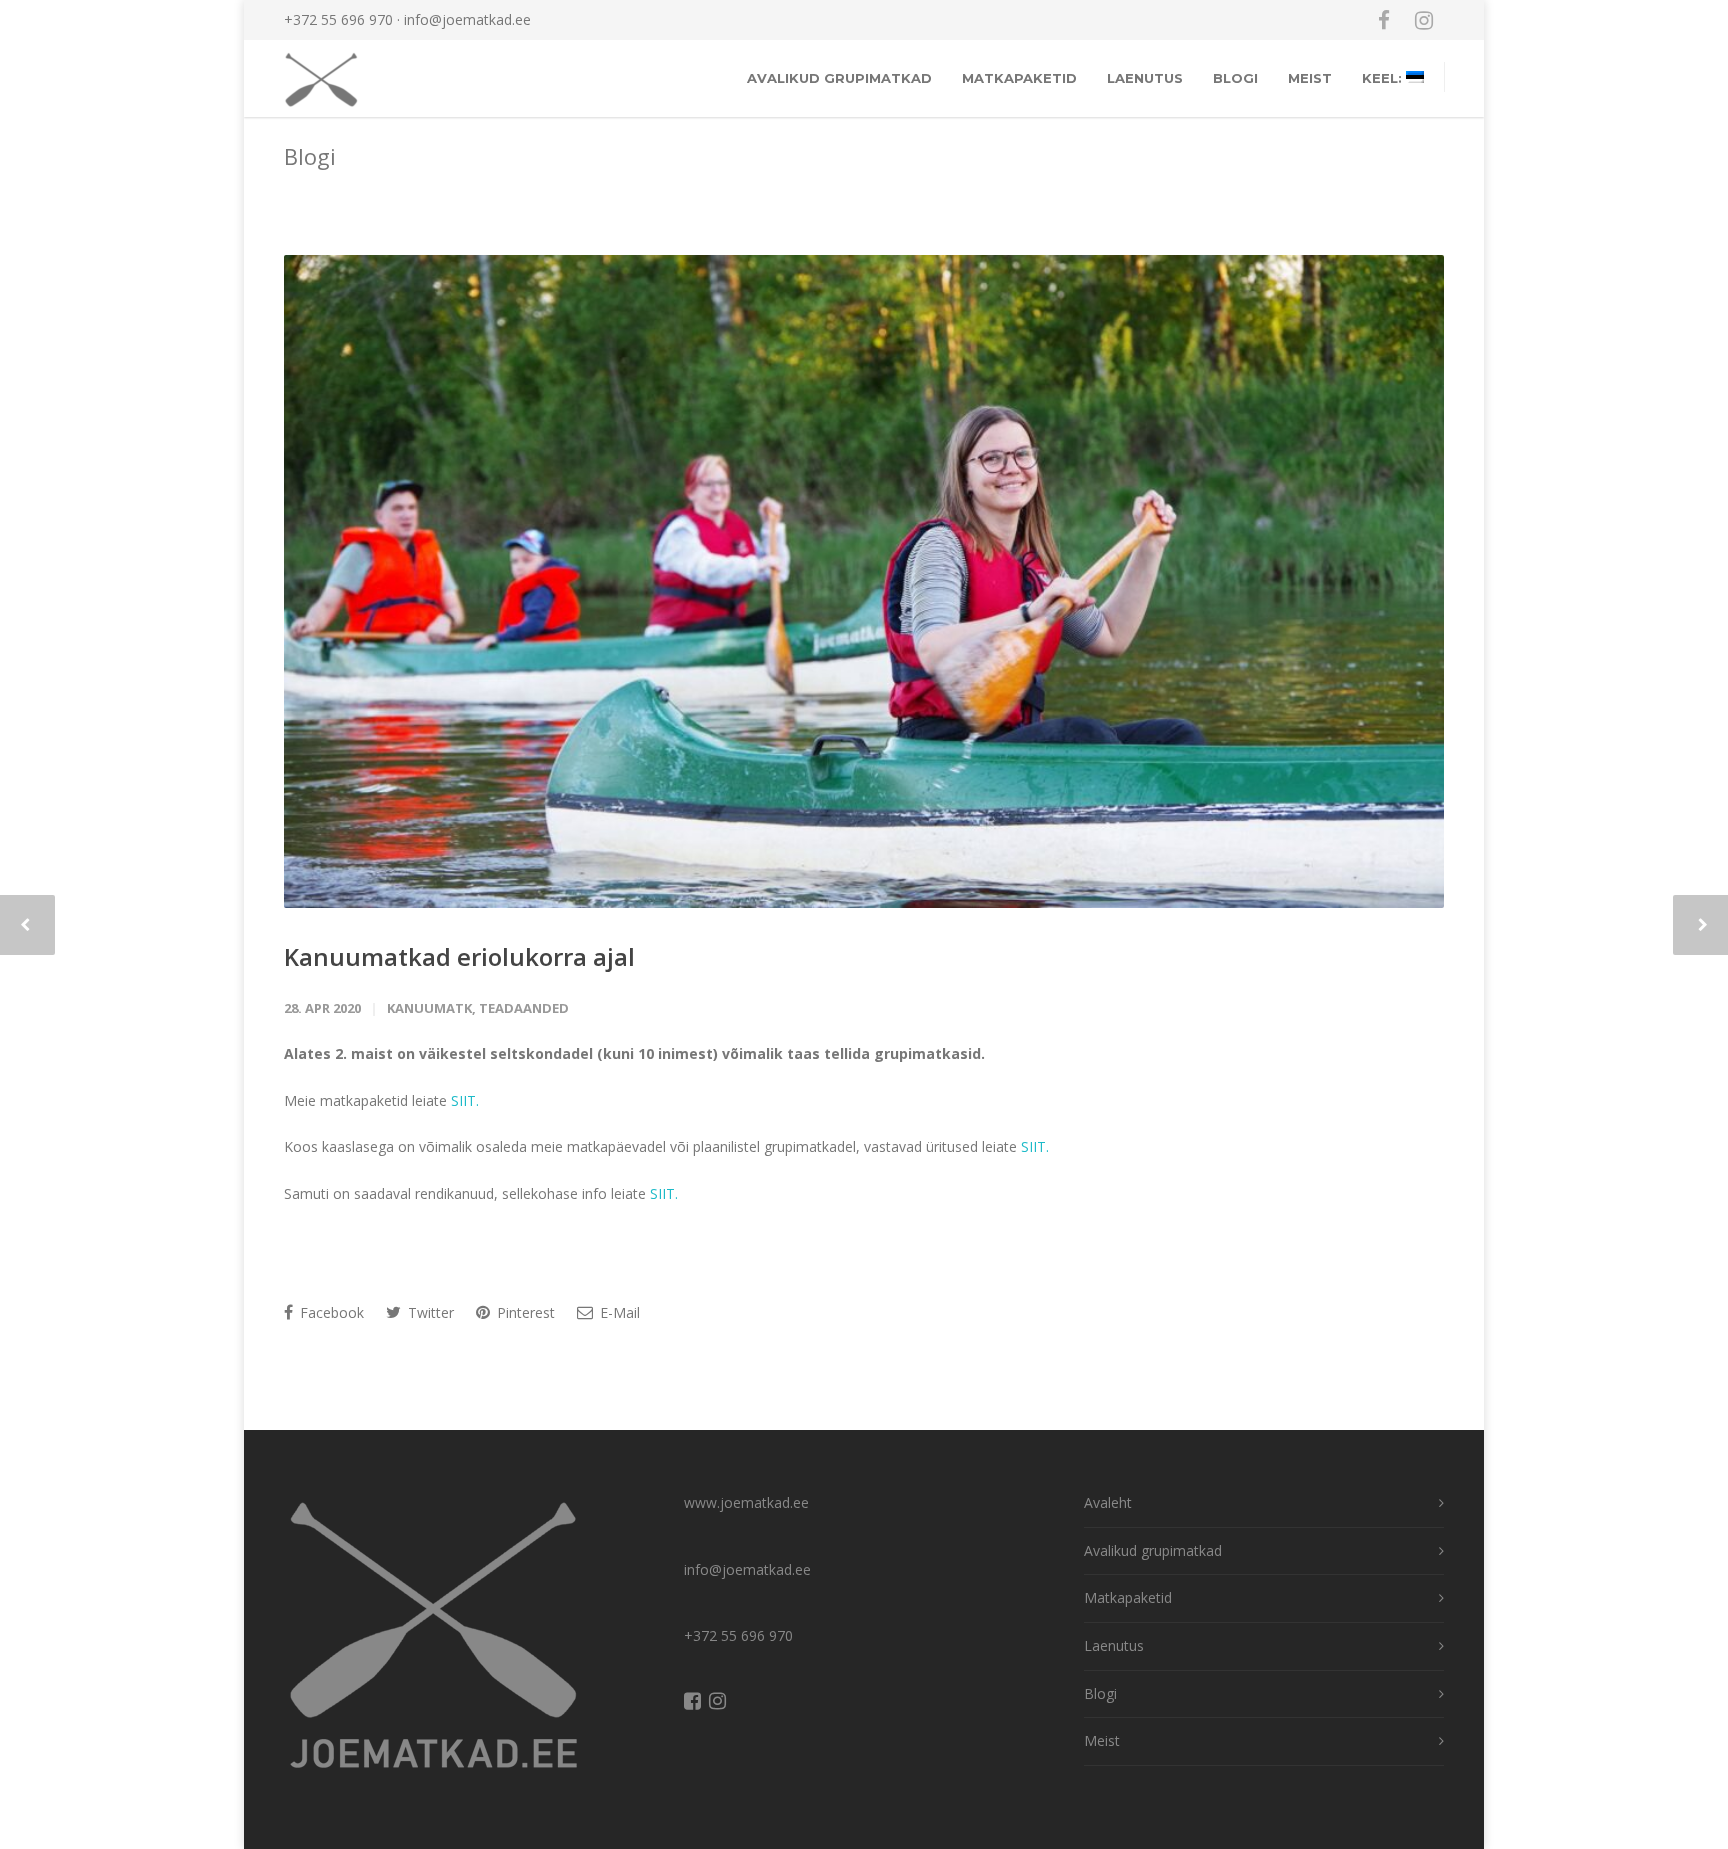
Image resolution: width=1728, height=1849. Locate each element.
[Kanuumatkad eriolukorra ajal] (864, 581)
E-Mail (618, 1312)
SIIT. (465, 1100)
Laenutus (1145, 78)
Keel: (1384, 78)
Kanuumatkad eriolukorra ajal (459, 956)
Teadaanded (524, 1008)
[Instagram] (1424, 20)
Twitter (429, 1312)
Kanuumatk (429, 1008)
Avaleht (1108, 1502)
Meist (1310, 78)
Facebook (330, 1312)
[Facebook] (1384, 20)
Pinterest (524, 1312)
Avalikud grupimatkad (839, 78)
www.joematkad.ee (746, 1502)
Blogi (1235, 78)
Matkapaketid (1019, 78)
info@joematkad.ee (467, 19)
